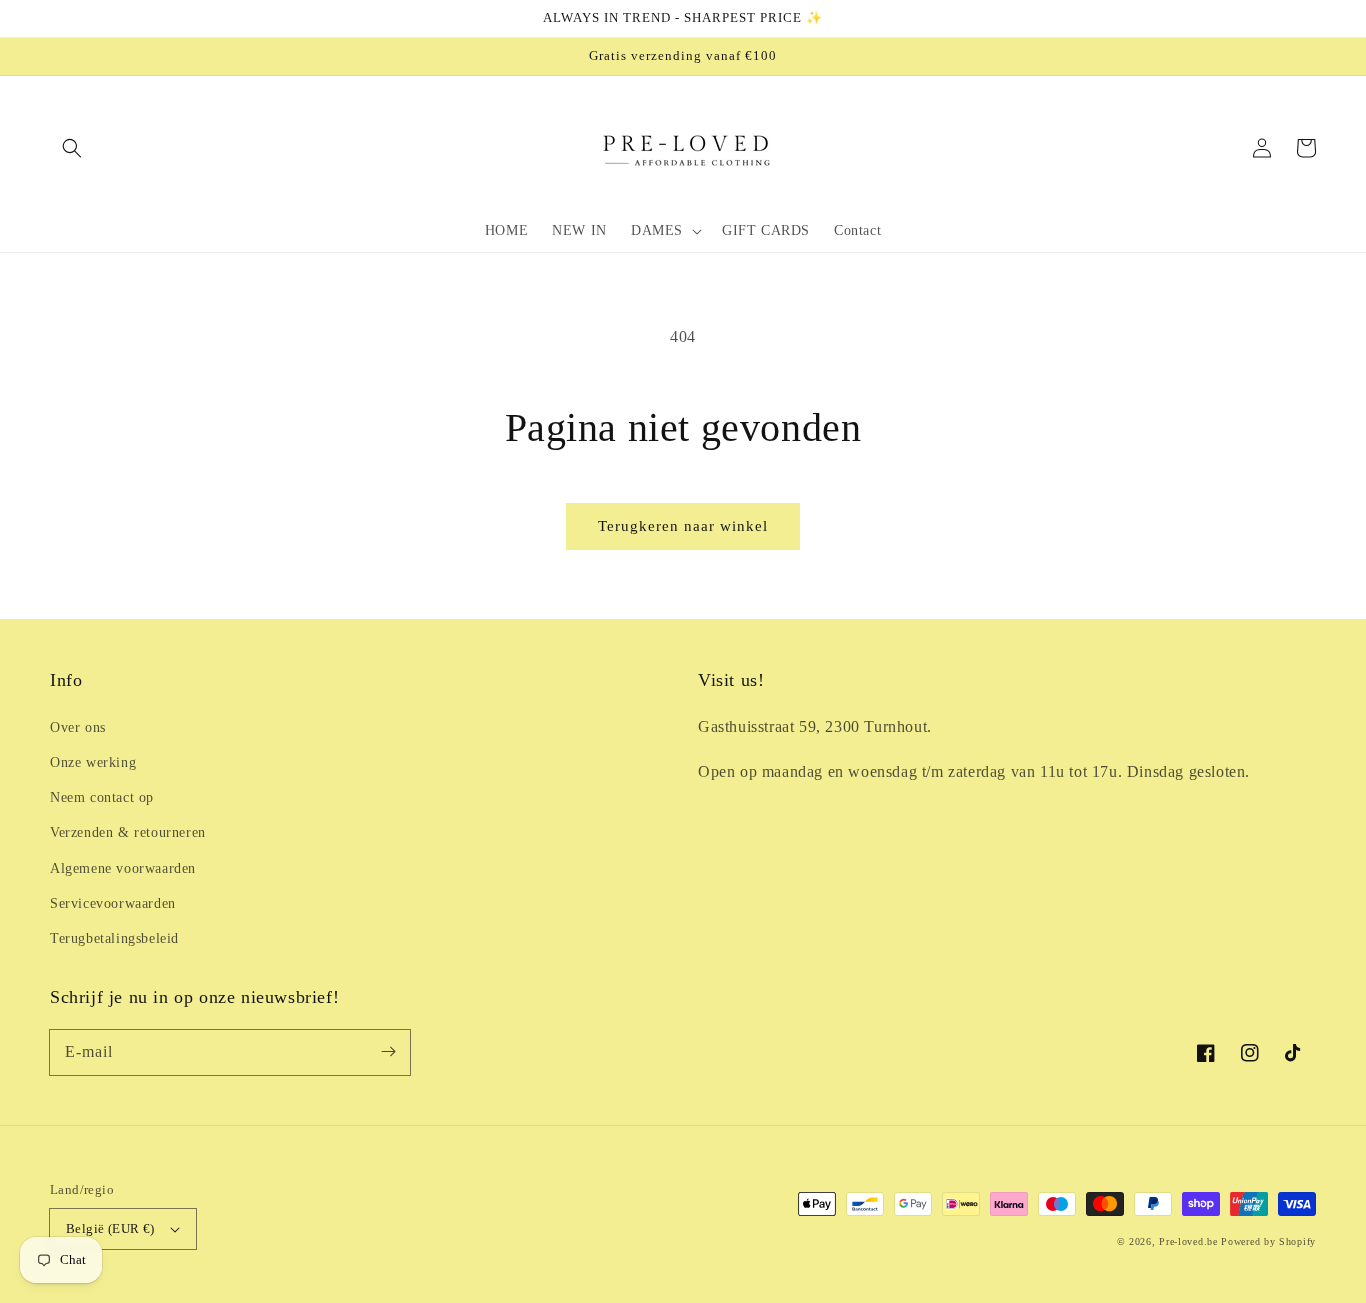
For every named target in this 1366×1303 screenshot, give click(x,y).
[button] (72, 148)
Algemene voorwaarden (123, 868)
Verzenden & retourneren (128, 832)
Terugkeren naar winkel (683, 526)
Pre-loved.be (1188, 1241)
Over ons (78, 727)
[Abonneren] (388, 1052)
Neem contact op (102, 797)
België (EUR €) (110, 1228)
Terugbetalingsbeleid (114, 938)
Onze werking (93, 762)
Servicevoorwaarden (113, 903)
